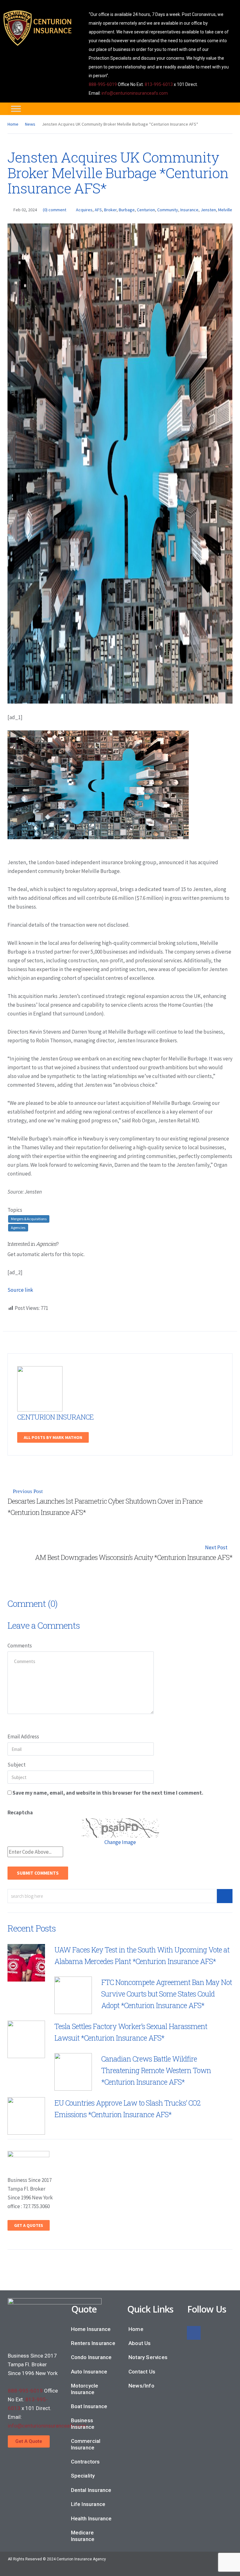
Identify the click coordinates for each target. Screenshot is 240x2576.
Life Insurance (88, 2504)
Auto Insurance (89, 2372)
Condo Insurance (91, 2357)
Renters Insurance (93, 2343)
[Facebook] (194, 2333)
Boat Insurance (89, 2406)
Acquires (84, 210)
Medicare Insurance (83, 2536)
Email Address (23, 1737)
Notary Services (148, 2357)
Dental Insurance (91, 2490)
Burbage (127, 210)
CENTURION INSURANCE (55, 1417)
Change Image (120, 1842)
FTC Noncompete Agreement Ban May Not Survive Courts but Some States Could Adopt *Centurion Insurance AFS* (167, 1994)
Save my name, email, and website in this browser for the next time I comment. (108, 1793)
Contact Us (142, 2372)
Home (13, 124)
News (30, 124)
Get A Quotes (29, 2225)
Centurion (146, 210)
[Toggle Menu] (16, 109)
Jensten (208, 210)
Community (168, 210)
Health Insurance (91, 2518)
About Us (140, 2343)
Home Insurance (91, 2329)
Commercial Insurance (86, 2444)
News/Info (141, 2386)
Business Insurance (83, 2423)
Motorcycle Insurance (85, 2389)
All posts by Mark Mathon (53, 1437)
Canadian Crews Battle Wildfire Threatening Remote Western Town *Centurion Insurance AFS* (156, 2070)
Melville (225, 210)
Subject (17, 1765)
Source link (20, 1290)
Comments (20, 1646)
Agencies (18, 1228)
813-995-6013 (159, 84)
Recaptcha (20, 1812)
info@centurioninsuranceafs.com (135, 93)
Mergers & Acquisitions (29, 1219)
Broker (110, 210)
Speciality (83, 2476)
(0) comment (55, 210)
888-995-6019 (103, 84)
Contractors (85, 2462)
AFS (98, 210)
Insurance (189, 210)
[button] (29, 2441)
